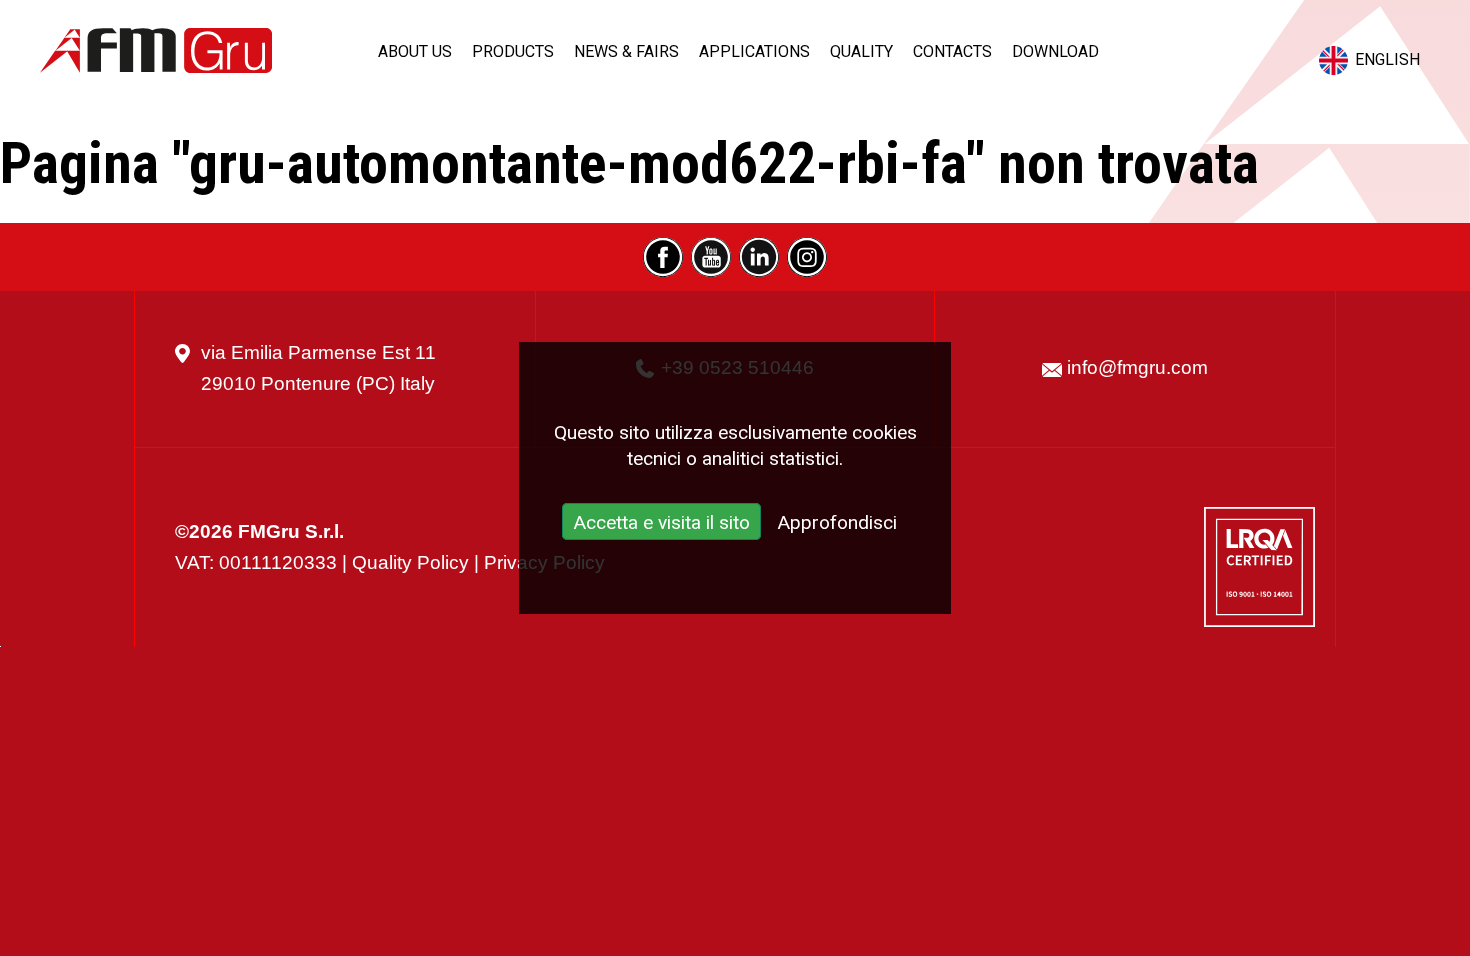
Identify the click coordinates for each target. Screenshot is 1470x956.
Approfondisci (837, 522)
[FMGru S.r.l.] (156, 50)
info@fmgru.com (1137, 367)
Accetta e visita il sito (661, 522)
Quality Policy (410, 562)
